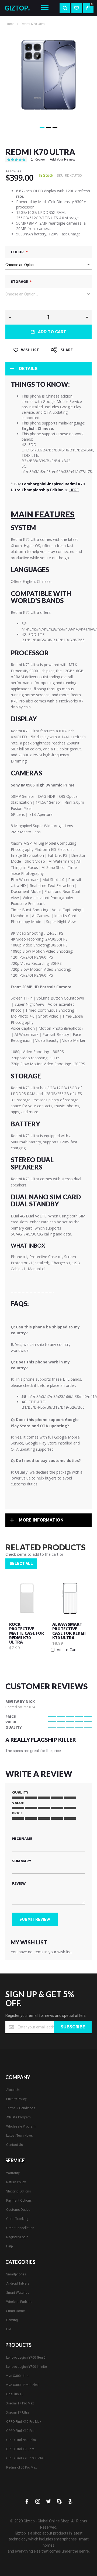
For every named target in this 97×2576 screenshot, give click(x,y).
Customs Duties (18, 2210)
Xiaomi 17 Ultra (18, 2413)
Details (28, 369)
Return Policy (16, 2182)
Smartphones (16, 2274)
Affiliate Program (18, 2117)
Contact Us (15, 2145)
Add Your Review (63, 159)
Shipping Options (19, 2191)
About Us (13, 2090)
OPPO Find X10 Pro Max (24, 2422)
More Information (41, 1520)
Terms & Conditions (21, 2108)
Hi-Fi (9, 2329)
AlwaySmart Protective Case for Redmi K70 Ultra (69, 1631)
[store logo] (19, 8)
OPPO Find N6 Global (21, 2440)
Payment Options (19, 2201)
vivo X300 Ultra (17, 2376)
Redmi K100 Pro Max (22, 2467)
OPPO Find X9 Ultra (20, 2449)
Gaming (12, 2320)
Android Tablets (18, 2283)
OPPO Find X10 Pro (20, 2431)
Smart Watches (18, 2293)
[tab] (48, 369)
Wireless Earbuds (19, 2302)
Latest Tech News (20, 2136)
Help (9, 2246)
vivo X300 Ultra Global (22, 2385)
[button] (42, 127)
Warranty (13, 2173)
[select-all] (21, 1564)
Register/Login (17, 2237)
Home (10, 24)
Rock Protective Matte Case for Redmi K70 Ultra (27, 1633)
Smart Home (15, 2311)
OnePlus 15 (15, 2394)
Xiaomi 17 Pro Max (20, 2403)
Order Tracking (17, 2219)
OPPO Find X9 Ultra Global (25, 2458)
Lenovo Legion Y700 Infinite (27, 2367)
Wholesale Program (21, 2126)
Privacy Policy (16, 2099)
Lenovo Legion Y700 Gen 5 (26, 2358)
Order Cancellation (20, 2228)
